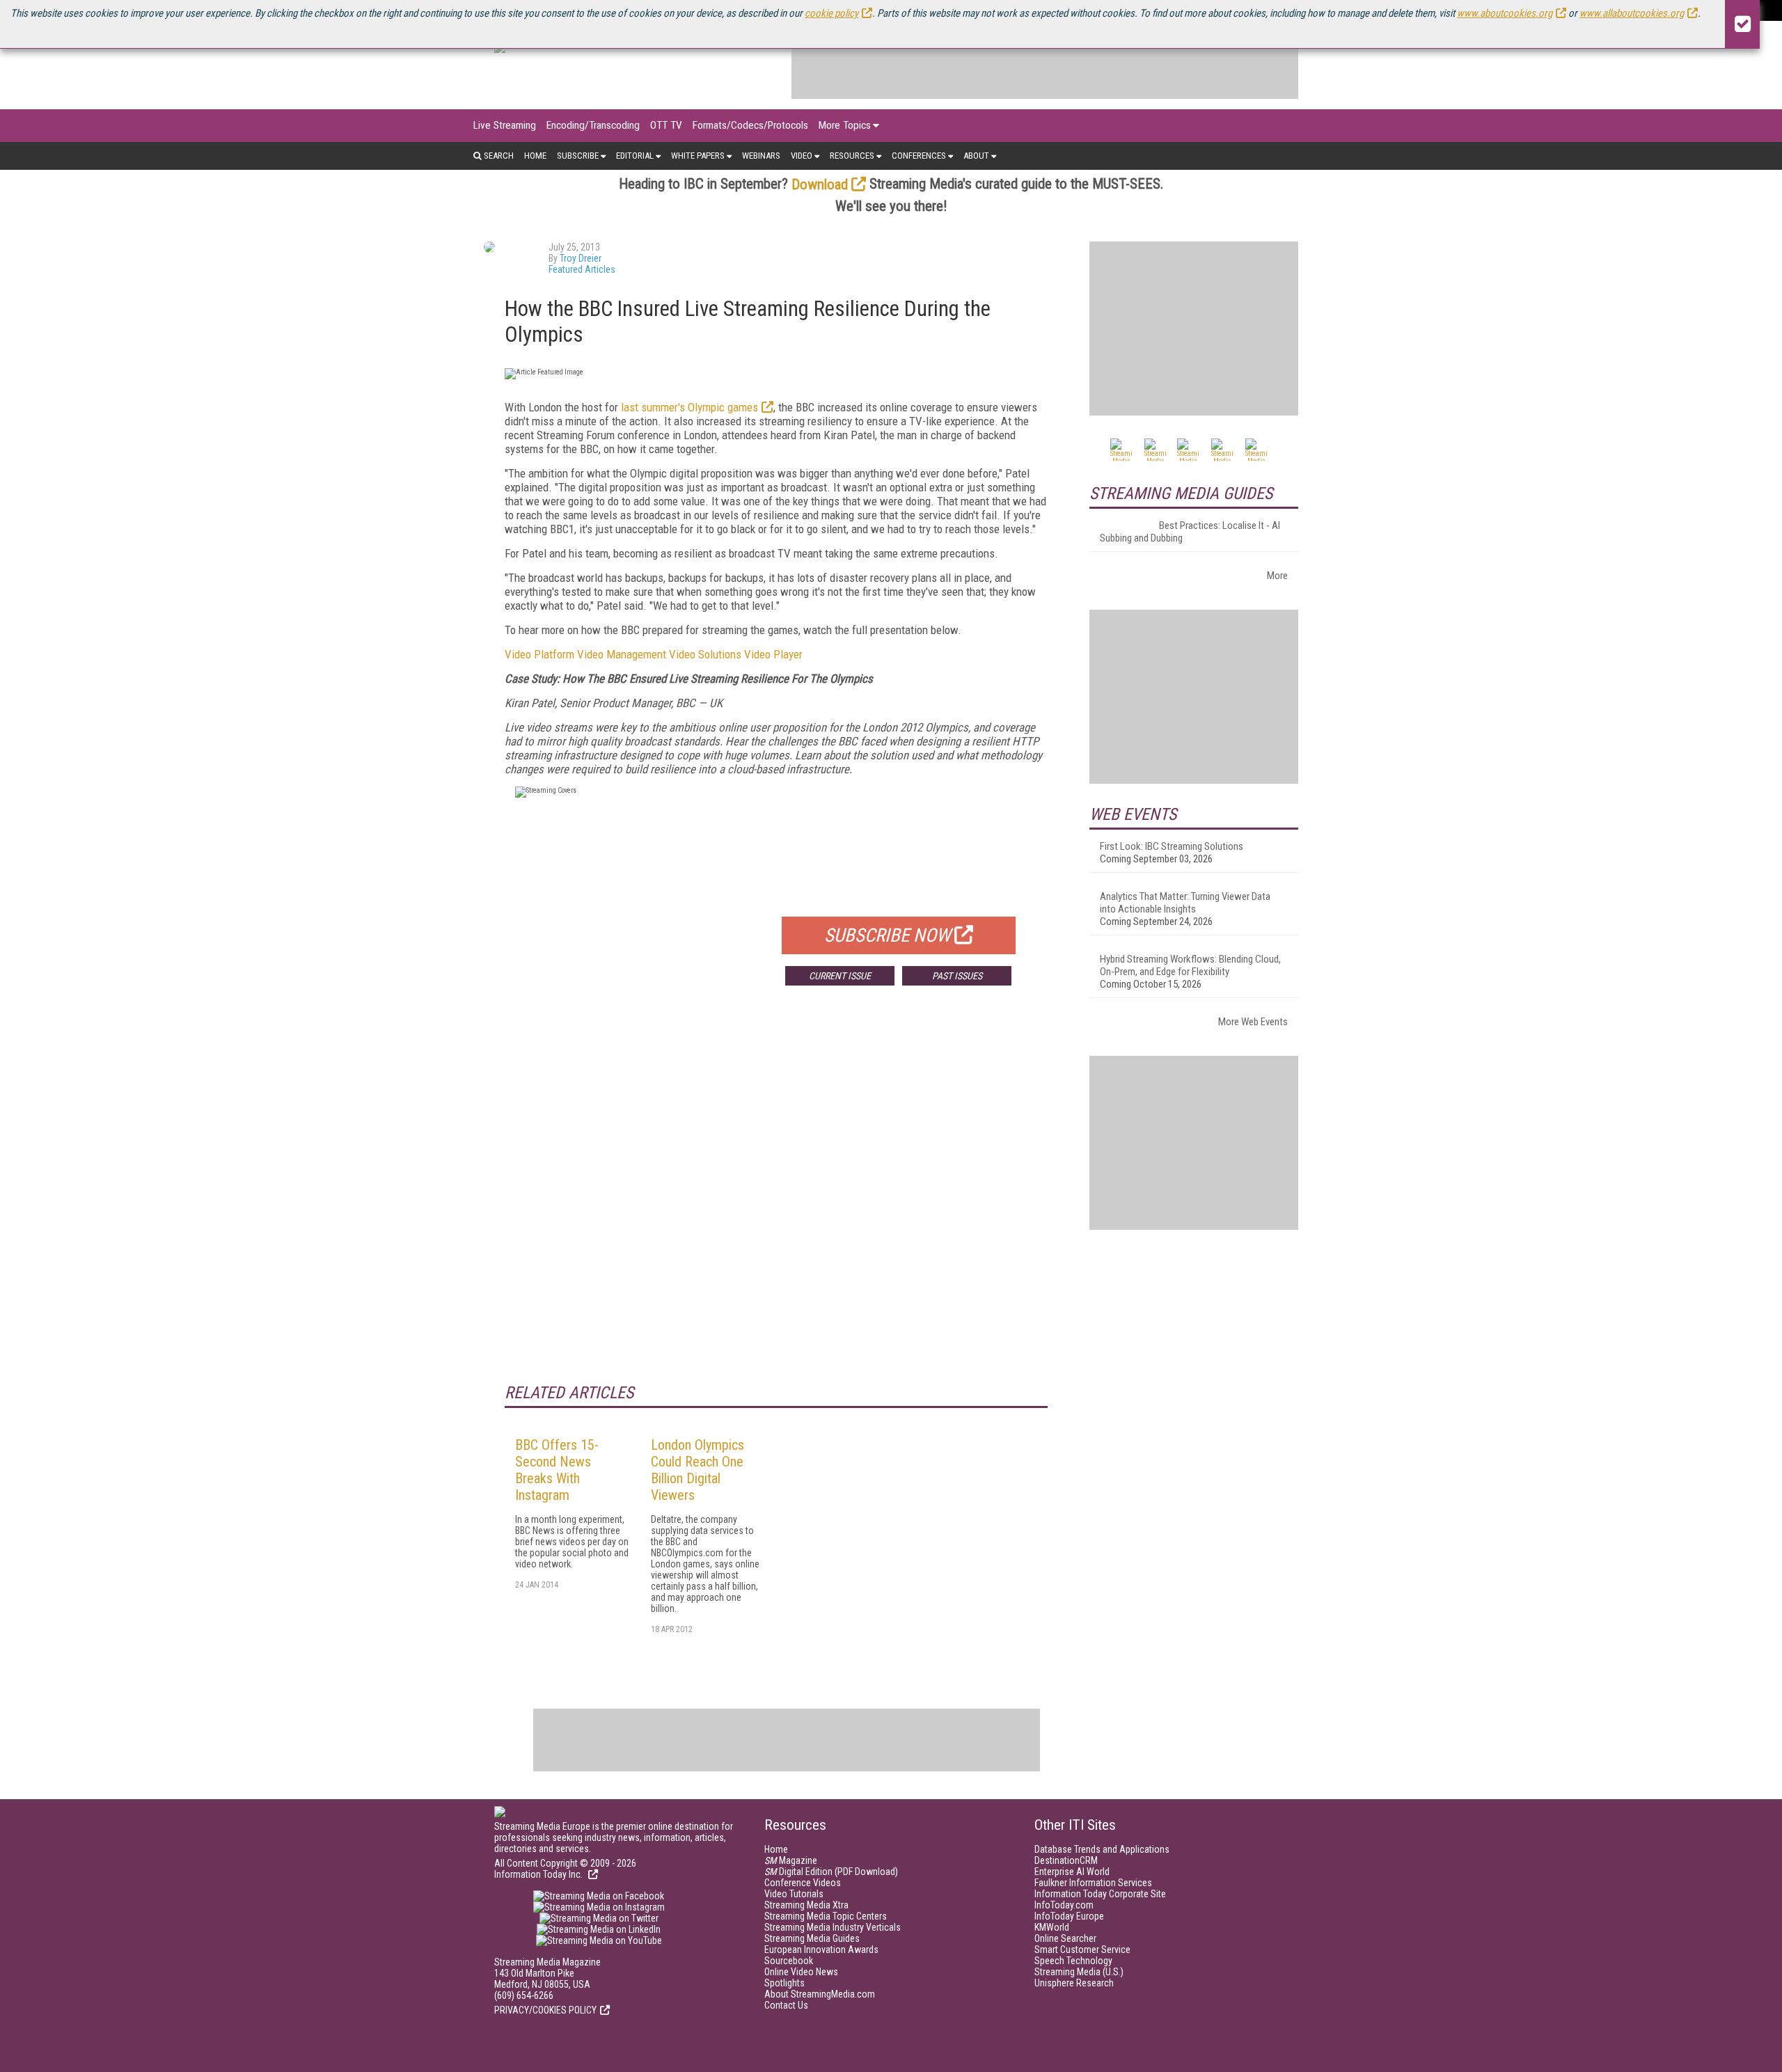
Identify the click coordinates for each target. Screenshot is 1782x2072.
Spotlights (784, 1983)
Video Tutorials (794, 1894)
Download (820, 184)
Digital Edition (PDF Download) (831, 1872)
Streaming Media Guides (812, 1938)
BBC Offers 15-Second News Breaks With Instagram (557, 1470)
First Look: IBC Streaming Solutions (1172, 846)
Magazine (791, 1860)
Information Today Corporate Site (1100, 1894)
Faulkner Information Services (1093, 1883)
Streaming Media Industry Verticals (833, 1927)
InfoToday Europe (1069, 1916)
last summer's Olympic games (689, 407)
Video (802, 156)
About (976, 156)
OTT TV (666, 125)
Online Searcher (1065, 1938)
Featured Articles (582, 269)
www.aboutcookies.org (1505, 13)
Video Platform (539, 654)
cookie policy (831, 13)
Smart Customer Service (1082, 1950)
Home (535, 156)
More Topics (845, 125)
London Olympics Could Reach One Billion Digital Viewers (697, 1470)
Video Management (622, 654)
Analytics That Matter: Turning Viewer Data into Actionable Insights (1185, 903)
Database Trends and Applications (1102, 1849)
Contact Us (786, 2005)
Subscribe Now (888, 935)
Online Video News (801, 1972)
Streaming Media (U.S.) (1079, 1972)
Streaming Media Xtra (806, 1905)
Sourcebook (789, 1961)
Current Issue (840, 976)
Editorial (635, 156)
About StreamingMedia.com (820, 1994)
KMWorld (1052, 1927)
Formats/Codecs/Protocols (750, 125)
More (1277, 576)
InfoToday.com (1064, 1905)
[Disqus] (776, 1202)
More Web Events (1253, 1022)
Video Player (773, 654)
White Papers (698, 156)
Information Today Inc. (539, 1874)
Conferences (919, 156)
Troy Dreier (581, 258)
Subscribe (578, 156)
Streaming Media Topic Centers (826, 1916)
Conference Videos (803, 1883)
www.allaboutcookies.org (1632, 13)
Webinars (761, 156)
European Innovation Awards (821, 1950)
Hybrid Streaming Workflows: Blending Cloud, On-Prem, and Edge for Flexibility (1190, 965)
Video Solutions (705, 654)
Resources (852, 156)
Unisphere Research (1074, 1983)
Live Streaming (505, 125)
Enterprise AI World (1072, 1872)
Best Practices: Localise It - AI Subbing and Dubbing (1190, 532)
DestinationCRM (1066, 1860)
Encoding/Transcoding (593, 125)
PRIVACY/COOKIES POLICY (545, 2010)
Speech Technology (1073, 1961)
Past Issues (957, 976)
